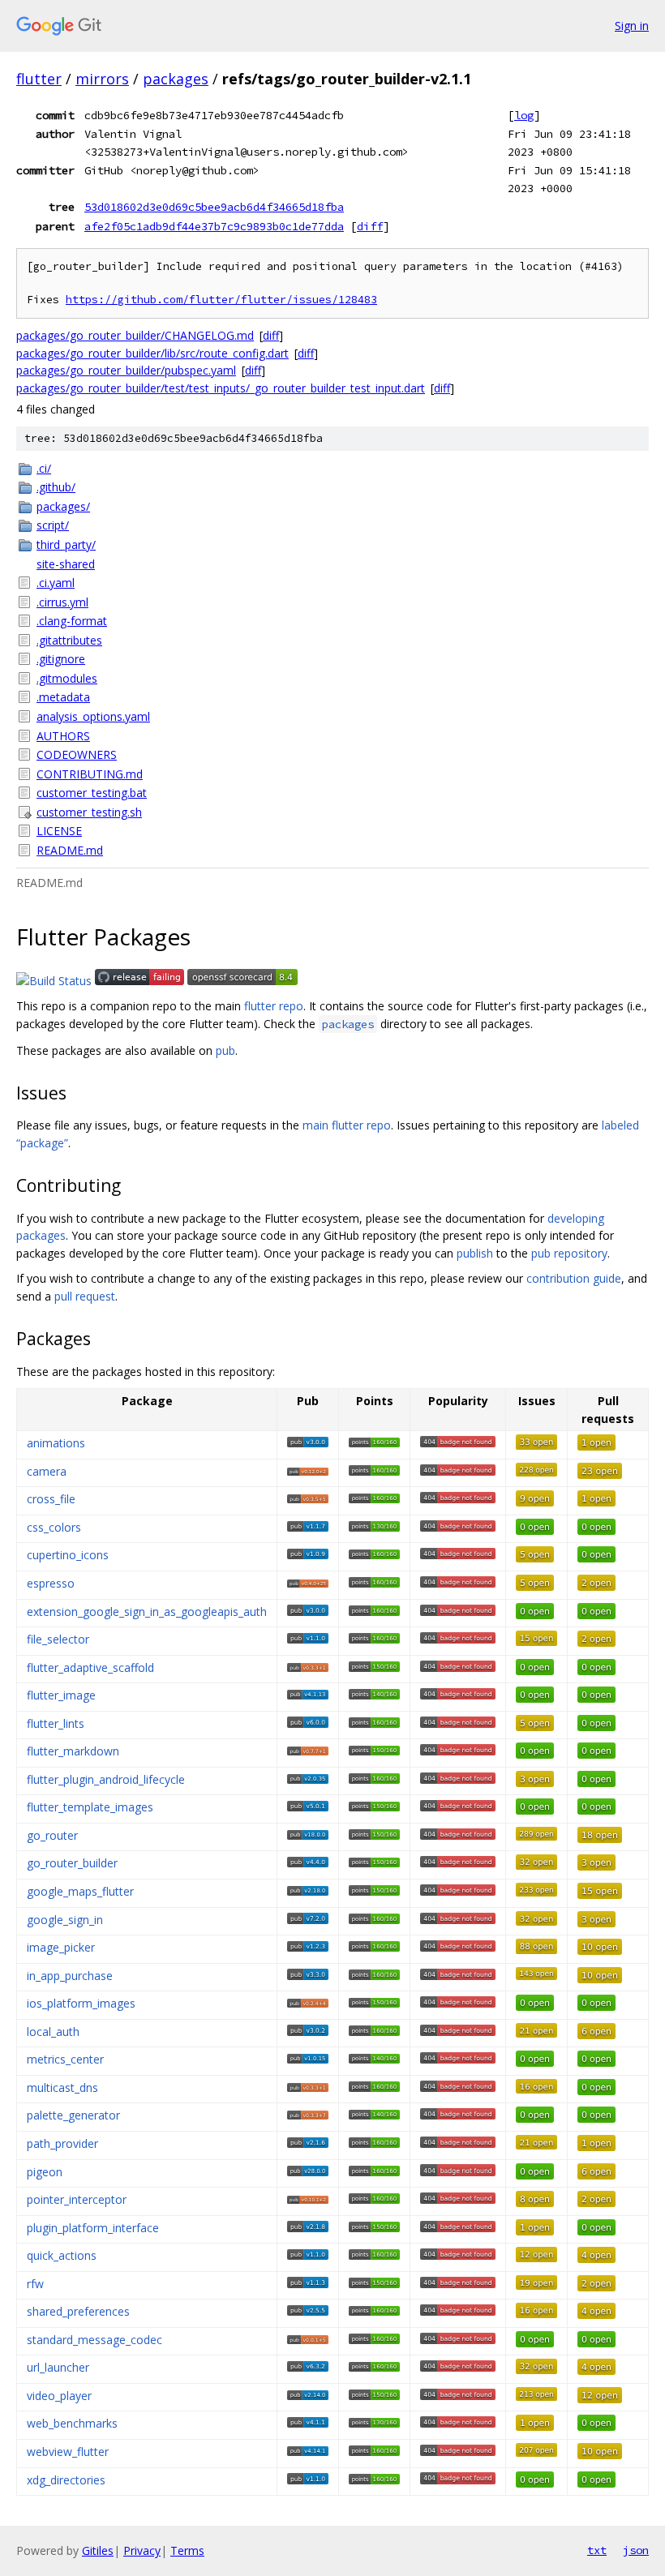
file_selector (58, 1639)
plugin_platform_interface (93, 2228)
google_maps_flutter (80, 1891)
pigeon (45, 2172)
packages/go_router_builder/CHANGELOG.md (135, 335)
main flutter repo (347, 1125)
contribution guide (574, 1278)
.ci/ (44, 468)
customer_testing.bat (92, 793)
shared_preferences (78, 2311)
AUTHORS (63, 736)
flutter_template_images (90, 1807)
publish (475, 1253)
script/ (53, 525)
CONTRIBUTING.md (90, 774)
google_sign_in (65, 1920)
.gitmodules (67, 678)
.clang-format (72, 621)
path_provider (62, 2143)
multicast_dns (62, 2087)
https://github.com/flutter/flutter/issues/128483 (221, 300)
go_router (52, 1835)
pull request (85, 1296)
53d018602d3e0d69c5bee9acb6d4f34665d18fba (214, 207)
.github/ (56, 487)
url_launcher (58, 2367)
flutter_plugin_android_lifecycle (106, 1779)
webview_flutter (68, 2452)
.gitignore (61, 659)
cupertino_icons (68, 1555)
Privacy (142, 2550)
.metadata (63, 697)
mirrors (102, 79)
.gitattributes (69, 640)
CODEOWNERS (77, 754)
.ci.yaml (56, 583)
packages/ (63, 506)
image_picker (61, 1947)
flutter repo (274, 1006)
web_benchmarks (72, 2423)
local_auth (53, 2032)
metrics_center (65, 2059)
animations (56, 1443)
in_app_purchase (70, 1976)
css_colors (54, 1527)
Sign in (632, 26)
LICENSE (59, 831)
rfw (35, 2284)
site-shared (66, 564)
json (636, 2550)
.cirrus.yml (62, 602)
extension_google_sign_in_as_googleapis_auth (147, 1612)
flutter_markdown (73, 1751)
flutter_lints (56, 1723)
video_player (59, 2396)
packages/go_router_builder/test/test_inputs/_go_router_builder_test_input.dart (221, 388)
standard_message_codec (94, 2340)
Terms (187, 2550)
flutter (39, 79)
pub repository (569, 1253)
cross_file (51, 1499)
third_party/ (66, 544)
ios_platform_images (81, 2003)
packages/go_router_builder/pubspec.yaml (126, 370)
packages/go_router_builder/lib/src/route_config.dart (152, 353)
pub (225, 1050)
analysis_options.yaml (93, 716)
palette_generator (73, 2115)
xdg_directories (66, 2480)
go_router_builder (72, 1863)
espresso (51, 1583)
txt (597, 2550)
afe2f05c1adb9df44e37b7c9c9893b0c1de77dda (214, 226)
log (524, 115)
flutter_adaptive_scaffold (90, 1667)
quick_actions (62, 2255)
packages (176, 79)
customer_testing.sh (89, 812)
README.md (70, 850)
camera (47, 1471)
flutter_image (61, 1695)
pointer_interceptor (77, 2199)
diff (370, 226)
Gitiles (98, 2550)
